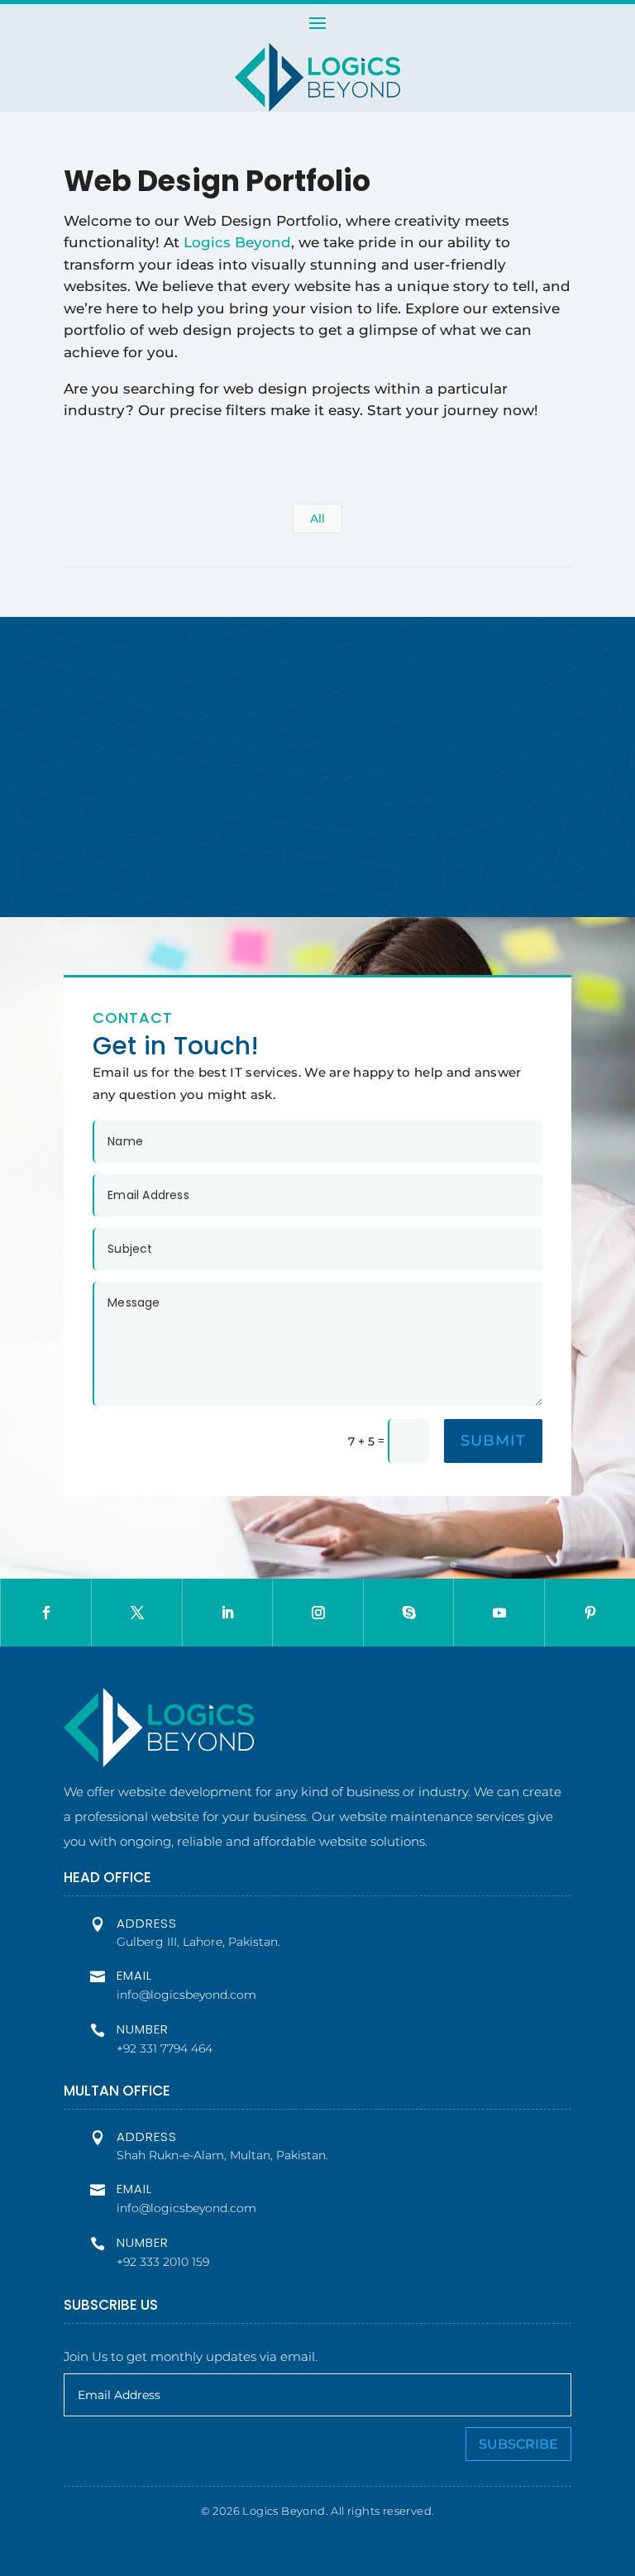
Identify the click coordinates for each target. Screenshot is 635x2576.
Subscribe (518, 2444)
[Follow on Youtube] (499, 1613)
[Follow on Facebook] (46, 1613)
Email (134, 1975)
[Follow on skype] (409, 1613)
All (317, 519)
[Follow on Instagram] (318, 1613)
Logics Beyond (237, 242)
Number (143, 2029)
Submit (493, 1441)
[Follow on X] (137, 1613)
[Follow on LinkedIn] (228, 1613)
